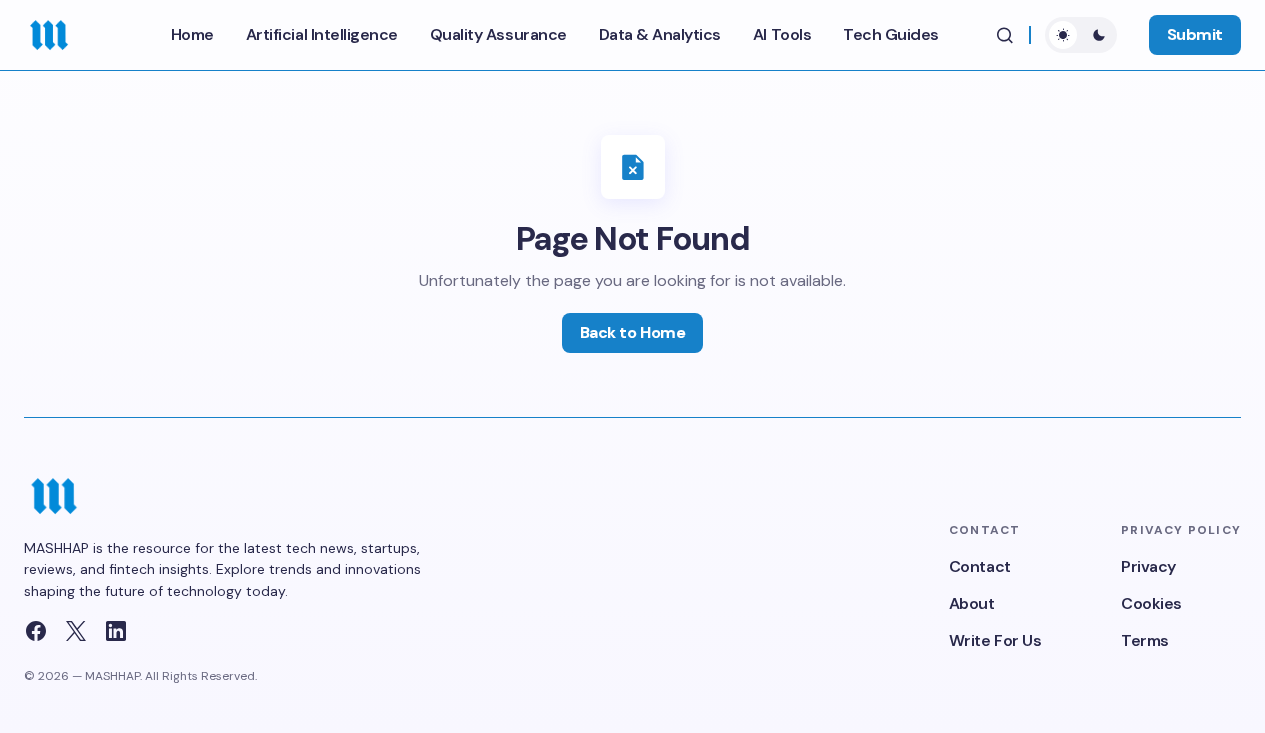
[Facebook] (36, 631)
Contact (980, 566)
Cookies (1151, 603)
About (972, 603)
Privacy (1148, 566)
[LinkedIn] (116, 631)
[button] (1005, 35)
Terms (1145, 640)
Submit (1195, 34)
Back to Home (632, 332)
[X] (76, 631)
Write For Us (995, 640)
